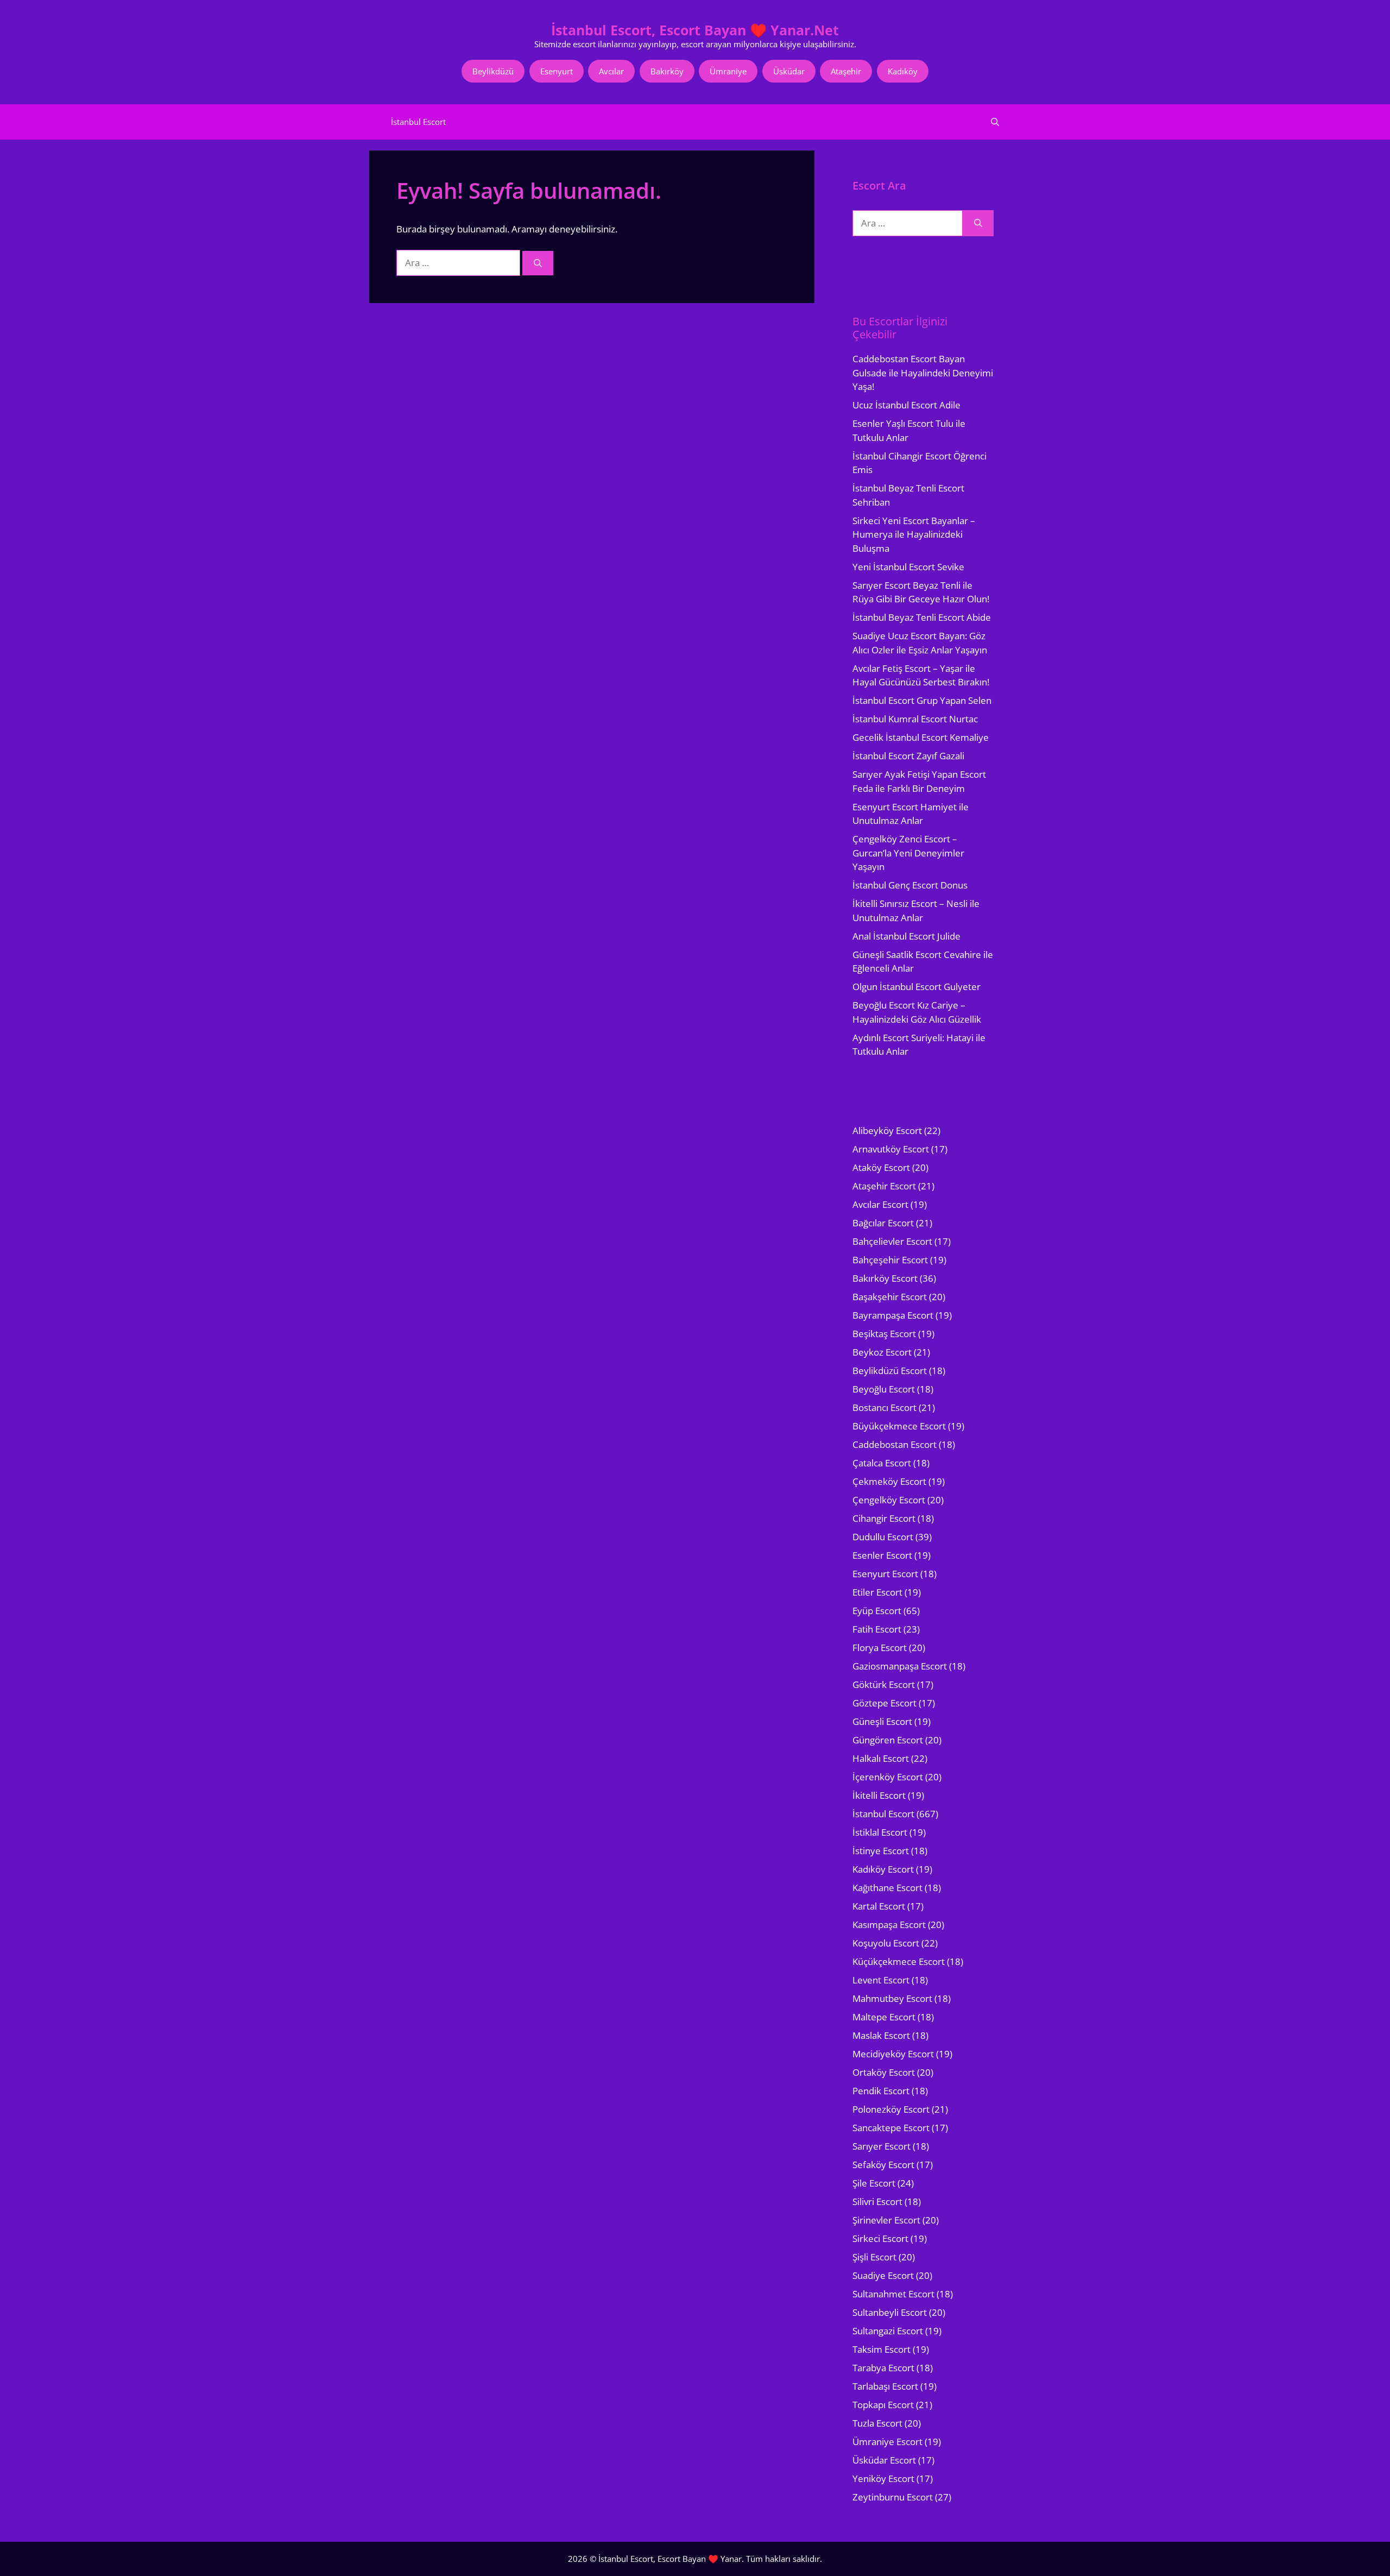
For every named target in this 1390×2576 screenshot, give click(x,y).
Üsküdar (789, 71)
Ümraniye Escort (887, 2442)
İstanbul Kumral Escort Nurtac (915, 719)
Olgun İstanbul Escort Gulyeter (917, 987)
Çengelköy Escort (889, 1500)
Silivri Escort (877, 2202)
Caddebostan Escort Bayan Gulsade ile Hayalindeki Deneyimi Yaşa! (923, 373)
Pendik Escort (881, 2091)
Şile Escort (874, 2183)
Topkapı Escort (883, 2405)
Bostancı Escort (884, 1407)
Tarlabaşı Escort (885, 2386)
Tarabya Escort (883, 2368)
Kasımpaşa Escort (889, 1925)
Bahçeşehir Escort (890, 1260)
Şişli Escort (874, 2257)
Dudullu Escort (883, 1537)
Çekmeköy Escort (889, 1481)
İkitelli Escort (879, 1795)
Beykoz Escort (882, 1352)
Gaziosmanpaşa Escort (900, 1666)
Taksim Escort (882, 2349)
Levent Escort (881, 1980)
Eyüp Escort (877, 1611)
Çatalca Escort (882, 1463)
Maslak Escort (881, 2035)
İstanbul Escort (418, 122)
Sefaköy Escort (883, 2165)
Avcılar (611, 71)
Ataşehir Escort (884, 1186)
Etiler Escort (877, 1592)
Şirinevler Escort (886, 2220)
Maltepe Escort (884, 2017)
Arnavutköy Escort (891, 1149)
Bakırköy (667, 71)
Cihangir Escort (884, 1518)
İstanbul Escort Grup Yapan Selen (922, 700)
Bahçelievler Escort (892, 1241)
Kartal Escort (879, 1906)
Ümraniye (728, 71)
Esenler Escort (882, 1555)
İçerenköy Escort (888, 1777)
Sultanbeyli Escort (890, 2312)
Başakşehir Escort (890, 1297)
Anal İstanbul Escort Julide (906, 936)
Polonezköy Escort (891, 2109)
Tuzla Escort (877, 2423)
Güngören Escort (888, 1740)
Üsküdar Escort (884, 2460)
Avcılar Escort (880, 1204)
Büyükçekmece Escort (899, 1426)
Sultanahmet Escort (893, 2294)
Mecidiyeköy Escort (893, 2054)
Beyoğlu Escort (884, 1389)
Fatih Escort (877, 1629)
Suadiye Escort (883, 2275)
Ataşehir (846, 71)
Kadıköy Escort (883, 1869)
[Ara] (538, 263)
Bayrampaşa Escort (893, 1315)
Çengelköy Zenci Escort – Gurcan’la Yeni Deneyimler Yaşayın (908, 853)
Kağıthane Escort (887, 1888)
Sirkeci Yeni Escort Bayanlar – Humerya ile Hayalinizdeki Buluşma (914, 534)
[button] (995, 122)
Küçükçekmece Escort (899, 1961)
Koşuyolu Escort (886, 1943)
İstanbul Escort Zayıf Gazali (908, 756)
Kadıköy (903, 71)
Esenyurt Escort (885, 1574)
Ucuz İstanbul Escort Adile (906, 405)
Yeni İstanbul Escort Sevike (908, 567)
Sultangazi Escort (888, 2331)
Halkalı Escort (881, 1758)
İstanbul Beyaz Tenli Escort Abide (922, 617)
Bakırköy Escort (885, 1278)
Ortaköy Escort (884, 2072)
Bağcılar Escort (883, 1223)
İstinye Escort (881, 1851)
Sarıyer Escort (882, 2146)
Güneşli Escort (882, 1721)
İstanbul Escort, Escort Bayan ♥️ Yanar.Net (695, 30)
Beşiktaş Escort (884, 1334)
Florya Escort (880, 1648)
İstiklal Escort (880, 1832)
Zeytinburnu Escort (893, 2497)
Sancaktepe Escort (891, 2128)
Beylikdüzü (493, 71)
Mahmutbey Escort (892, 1998)
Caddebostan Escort (895, 1444)
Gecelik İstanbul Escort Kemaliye (921, 737)
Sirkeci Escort (880, 2238)
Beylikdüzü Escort (890, 1371)
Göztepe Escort (884, 1703)
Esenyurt (557, 71)
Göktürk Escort (884, 1684)
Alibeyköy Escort (887, 1130)
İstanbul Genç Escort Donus (910, 885)
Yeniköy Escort (883, 2479)
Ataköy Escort (881, 1167)
